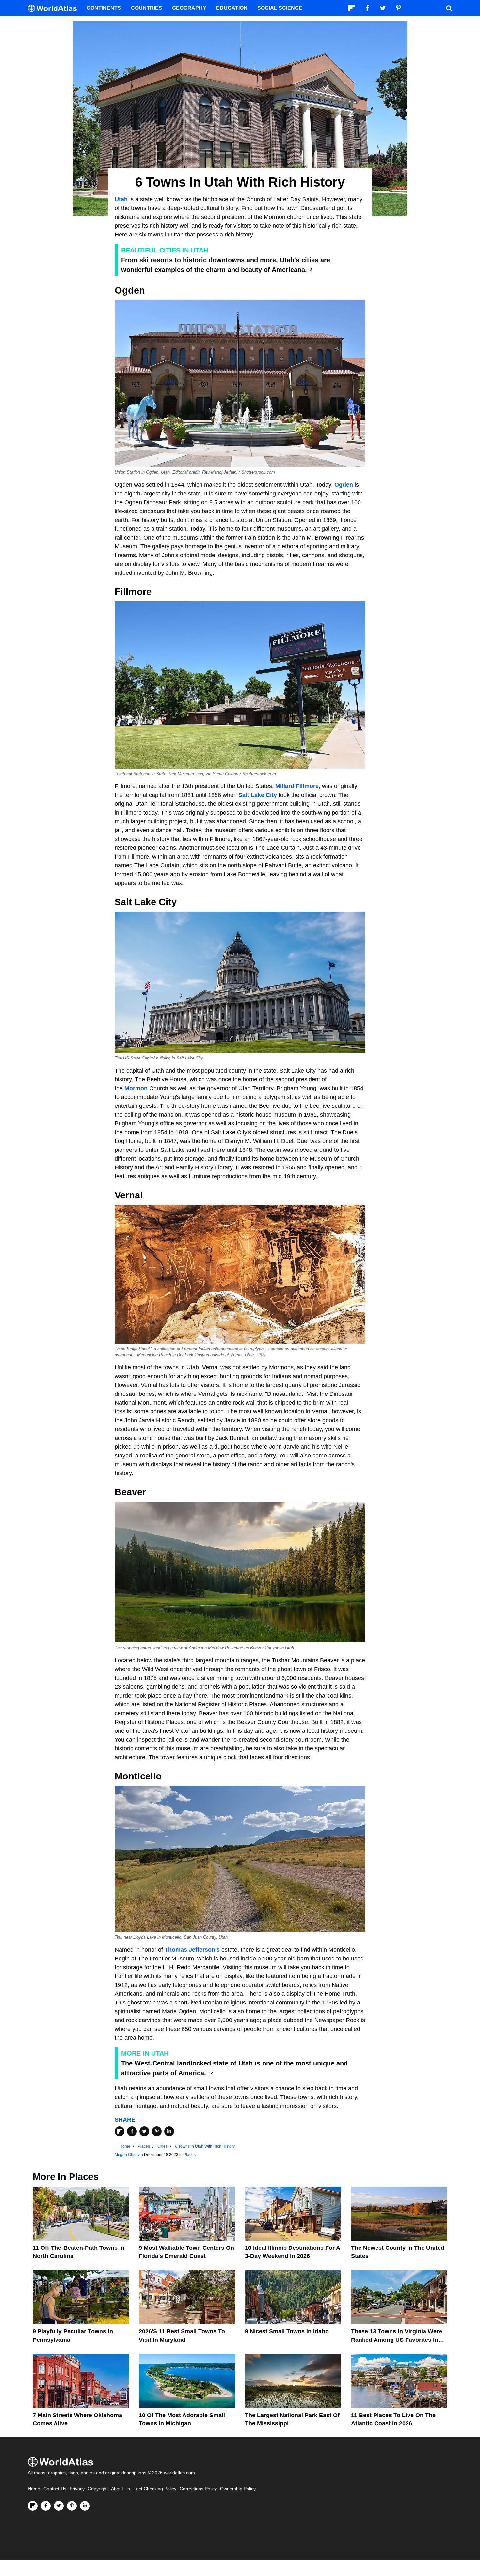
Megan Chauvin (129, 2155)
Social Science (280, 8)
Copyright (98, 2489)
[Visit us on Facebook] (46, 2506)
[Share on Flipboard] (120, 2131)
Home (34, 2489)
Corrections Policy (198, 2489)
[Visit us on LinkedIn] (85, 2506)
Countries (147, 8)
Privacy (77, 2489)
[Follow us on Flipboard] (33, 2506)
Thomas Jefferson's (191, 1950)
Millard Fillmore (296, 786)
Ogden (344, 485)
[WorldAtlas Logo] (55, 8)
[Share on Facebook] (132, 2131)
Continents (104, 8)
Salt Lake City (257, 795)
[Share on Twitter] (144, 2131)
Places (190, 2155)
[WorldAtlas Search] (449, 8)
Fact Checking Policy (155, 2489)
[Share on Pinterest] (157, 2131)
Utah (122, 199)
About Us (120, 2489)
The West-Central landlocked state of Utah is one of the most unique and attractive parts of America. (234, 2068)
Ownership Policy (238, 2489)
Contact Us (55, 2489)
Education (232, 8)
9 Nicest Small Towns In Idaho (287, 2331)
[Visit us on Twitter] (59, 2506)
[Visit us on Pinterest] (72, 2506)
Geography (189, 8)
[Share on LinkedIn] (169, 2131)
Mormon (137, 1088)
